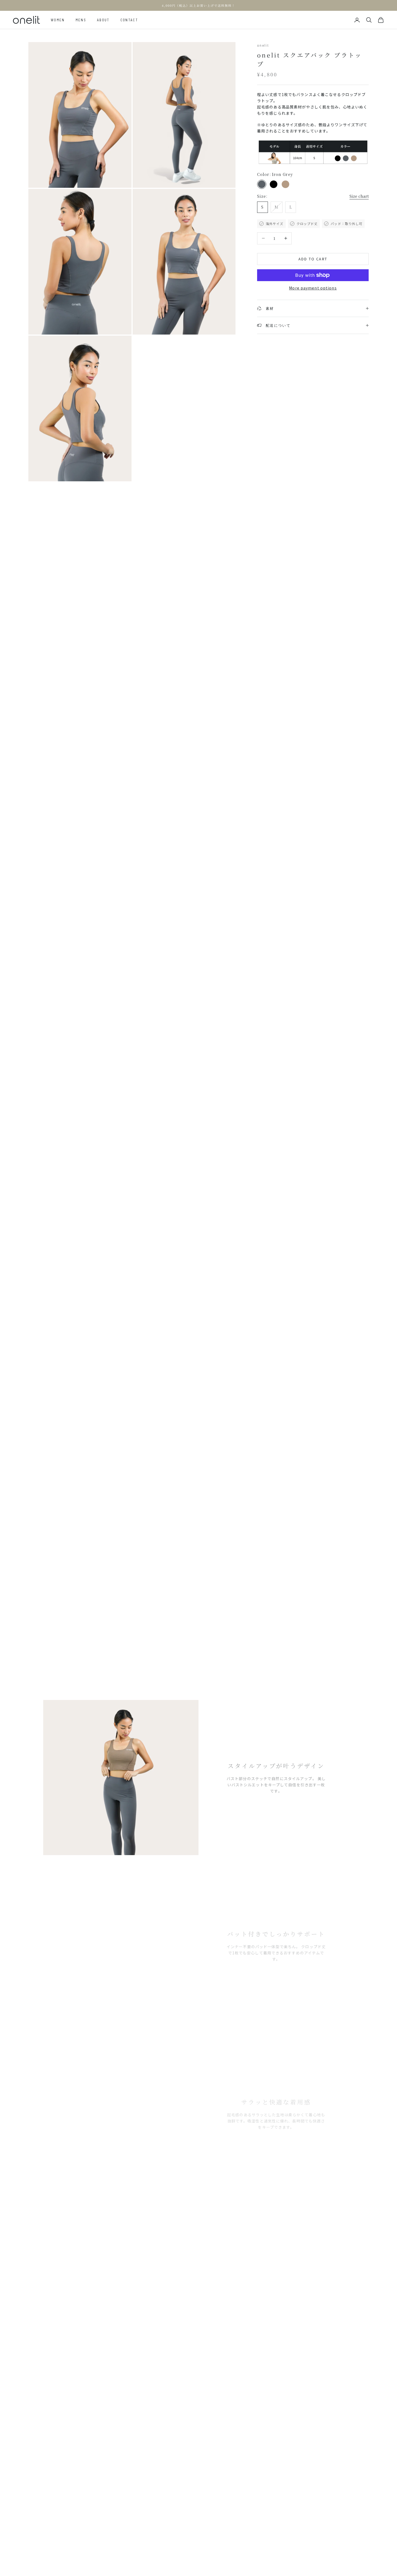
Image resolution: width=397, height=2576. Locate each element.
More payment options (313, 288)
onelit (263, 45)
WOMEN (58, 20)
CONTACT (129, 20)
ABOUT (103, 20)
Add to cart (313, 259)
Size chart (359, 196)
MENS (81, 20)
